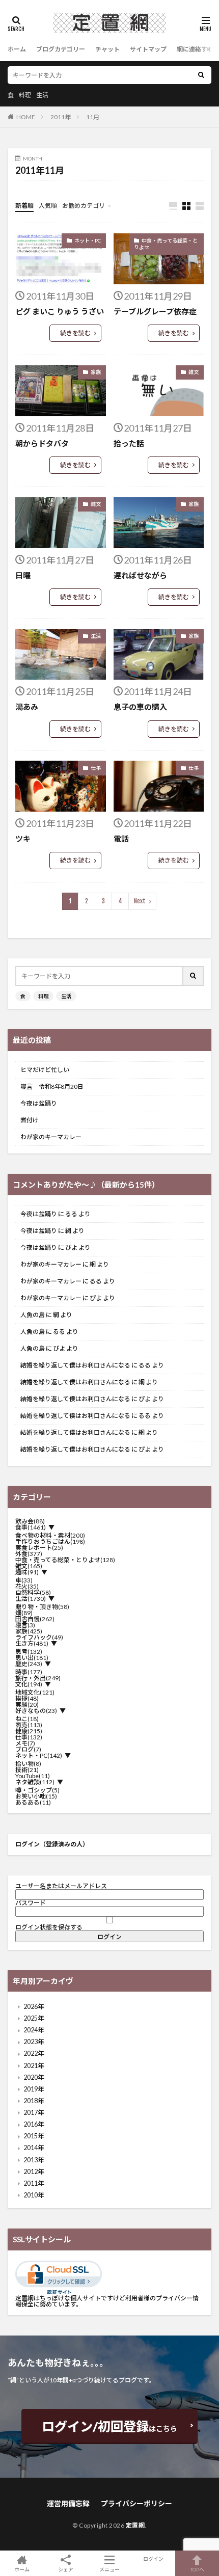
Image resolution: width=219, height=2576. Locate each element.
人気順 (48, 206)
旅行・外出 (38, 1678)
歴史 (29, 1664)
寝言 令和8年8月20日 (52, 1087)
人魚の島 (33, 1315)
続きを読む (75, 333)
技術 (27, 1770)
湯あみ (27, 707)
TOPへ (197, 2569)
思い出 (32, 1658)
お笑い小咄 (36, 1796)
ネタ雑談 (35, 1782)
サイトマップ (148, 49)
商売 (29, 1725)
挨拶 (27, 1699)
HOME (26, 117)
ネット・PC (88, 240)
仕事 (96, 768)
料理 (25, 95)
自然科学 (33, 1593)
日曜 (23, 575)
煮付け (30, 1120)
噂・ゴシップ (37, 1790)
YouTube (33, 1776)
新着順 (24, 206)
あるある (33, 1803)
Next (140, 901)
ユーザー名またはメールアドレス (61, 1886)
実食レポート (39, 1548)
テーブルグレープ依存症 (155, 311)
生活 (42, 95)
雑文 (194, 372)
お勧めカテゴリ (84, 206)
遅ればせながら (140, 575)
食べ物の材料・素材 (50, 1536)
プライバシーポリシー (136, 2503)
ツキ (23, 839)
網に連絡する (195, 49)
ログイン (153, 2559)
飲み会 (30, 1521)
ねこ (27, 1719)
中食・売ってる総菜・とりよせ (166, 244)
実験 (27, 1705)
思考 (29, 1652)
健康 (29, 1731)
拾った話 (129, 443)
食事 (31, 1527)
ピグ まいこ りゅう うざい (60, 311)
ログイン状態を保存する (49, 1927)
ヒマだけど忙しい (45, 1070)
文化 (29, 1684)
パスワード (31, 1903)
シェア (66, 2569)
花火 (27, 1587)
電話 (121, 839)
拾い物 (28, 1764)
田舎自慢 (35, 1619)
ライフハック (39, 1638)
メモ (25, 1743)
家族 (96, 372)
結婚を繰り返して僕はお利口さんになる (75, 1365)
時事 (29, 1672)
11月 (93, 117)
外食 (29, 1554)
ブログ (28, 1750)
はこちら (109, 2426)
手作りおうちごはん (50, 1542)
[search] (201, 75)
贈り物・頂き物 (42, 1607)
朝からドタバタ (42, 443)
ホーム (17, 49)
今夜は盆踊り (39, 1104)
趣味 (27, 1572)
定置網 (135, 2525)
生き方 (32, 1644)
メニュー (109, 2569)
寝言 (25, 1625)
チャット (107, 49)
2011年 (61, 117)
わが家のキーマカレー (51, 1137)
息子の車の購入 (140, 707)
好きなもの (36, 1711)
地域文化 (35, 1693)
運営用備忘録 (68, 2503)
